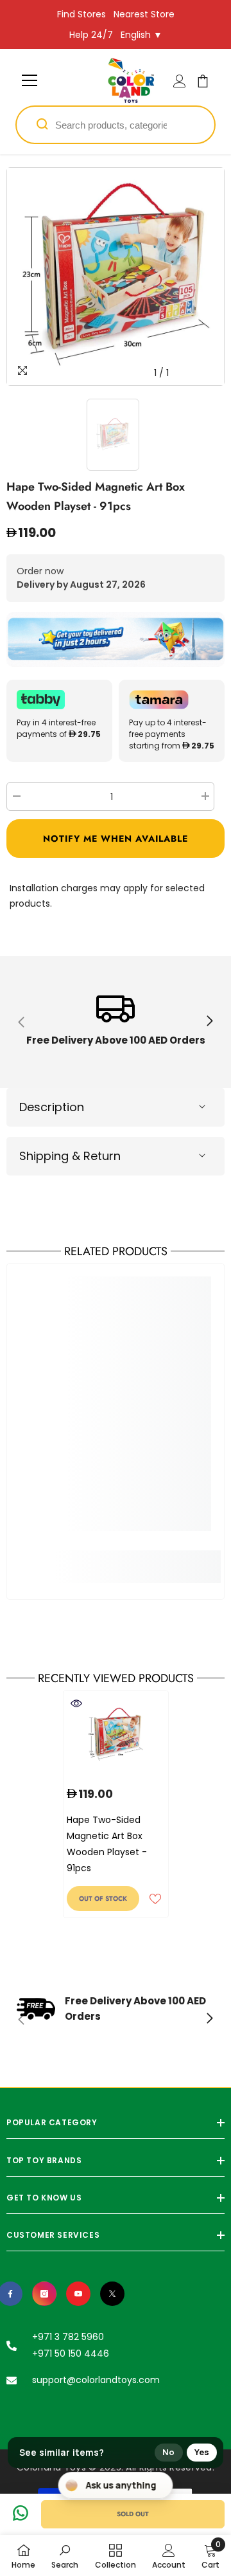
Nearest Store (144, 14)
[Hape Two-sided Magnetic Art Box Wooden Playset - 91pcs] (116, 1735)
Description (52, 1107)
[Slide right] (209, 1022)
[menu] (30, 80)
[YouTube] (78, 2294)
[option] (116, 277)
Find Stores (81, 14)
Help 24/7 (91, 35)
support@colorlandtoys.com (96, 2380)
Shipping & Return (70, 1156)
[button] (116, 839)
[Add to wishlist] (155, 1899)
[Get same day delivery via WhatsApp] (116, 639)
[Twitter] (112, 2294)
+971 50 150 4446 (71, 2354)
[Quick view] (76, 1703)
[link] (116, 1022)
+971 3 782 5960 (68, 2337)
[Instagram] (44, 2294)
